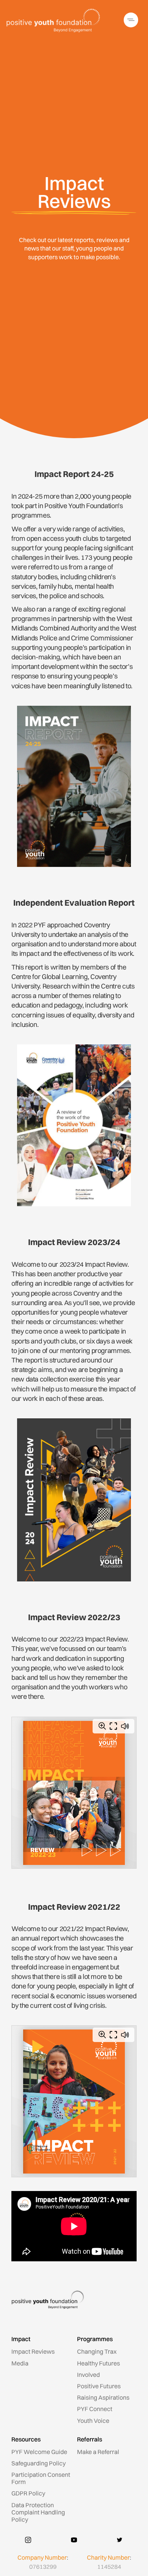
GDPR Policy (28, 2493)
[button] (132, 20)
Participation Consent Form (41, 2478)
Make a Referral (98, 2452)
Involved (88, 2375)
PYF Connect (95, 2409)
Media (20, 2363)
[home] (54, 20)
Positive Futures (99, 2386)
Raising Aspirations (103, 2397)
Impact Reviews (33, 2351)
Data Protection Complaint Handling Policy (38, 2512)
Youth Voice (93, 2421)
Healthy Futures (98, 2363)
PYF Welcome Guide (39, 2452)
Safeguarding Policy (39, 2463)
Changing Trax (97, 2351)
